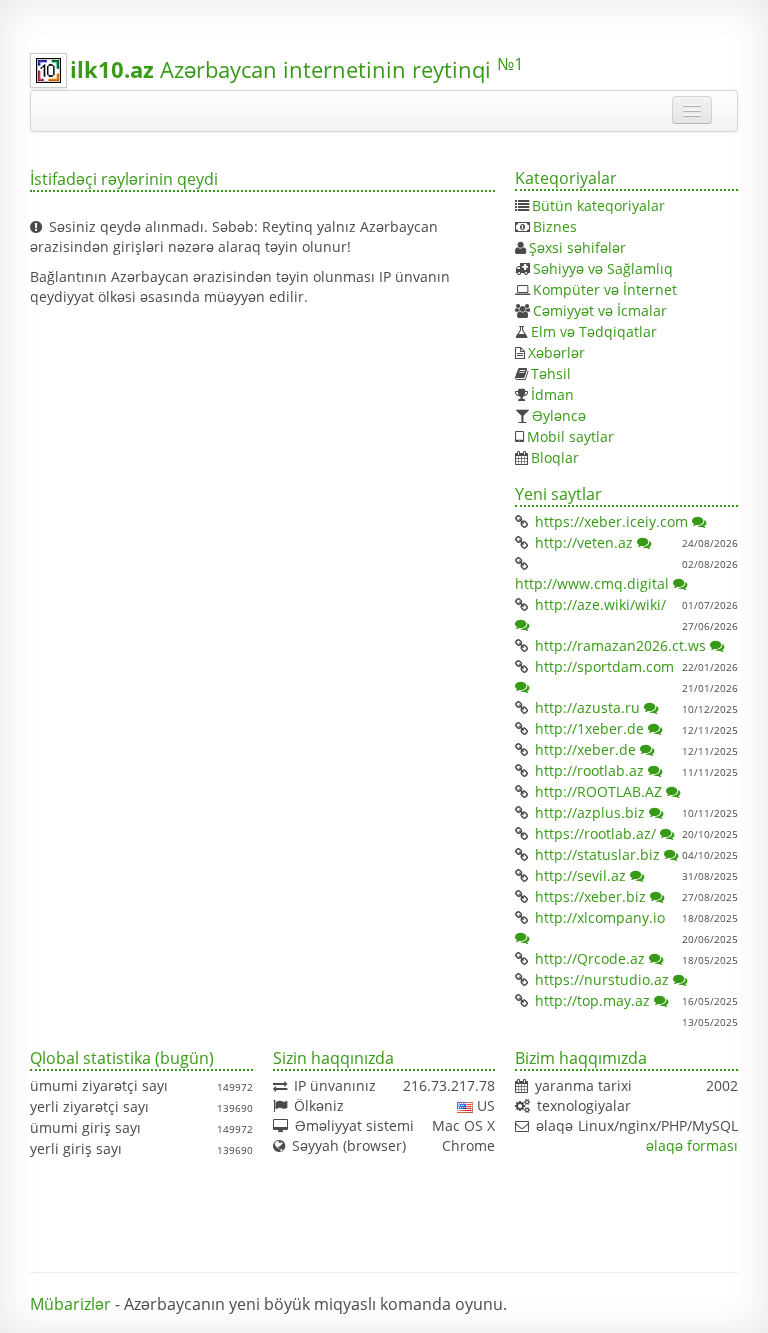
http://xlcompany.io (600, 917)
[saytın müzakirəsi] (700, 521)
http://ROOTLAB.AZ (598, 791)
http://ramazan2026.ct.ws (620, 645)
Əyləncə (559, 415)
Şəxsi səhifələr (577, 247)
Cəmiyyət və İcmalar (600, 310)
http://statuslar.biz (597, 854)
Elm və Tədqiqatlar (594, 331)
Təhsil (551, 373)
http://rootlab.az (589, 770)
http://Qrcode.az (590, 958)
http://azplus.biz (590, 812)
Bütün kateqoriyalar (598, 205)
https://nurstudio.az (602, 979)
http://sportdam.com (604, 666)
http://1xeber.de (589, 728)
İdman (552, 394)
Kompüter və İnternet (605, 289)
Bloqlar (555, 457)
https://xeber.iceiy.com (611, 521)
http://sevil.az (580, 875)
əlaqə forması (692, 1145)
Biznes (555, 226)
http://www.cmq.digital (592, 583)
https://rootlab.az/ (595, 833)
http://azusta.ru (587, 707)
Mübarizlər (70, 1304)
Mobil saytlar (570, 436)
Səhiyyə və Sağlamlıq (603, 268)
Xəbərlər (556, 352)
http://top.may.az (592, 1000)
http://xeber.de (585, 749)
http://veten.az (584, 542)
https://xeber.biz (590, 896)
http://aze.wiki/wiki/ (600, 604)
